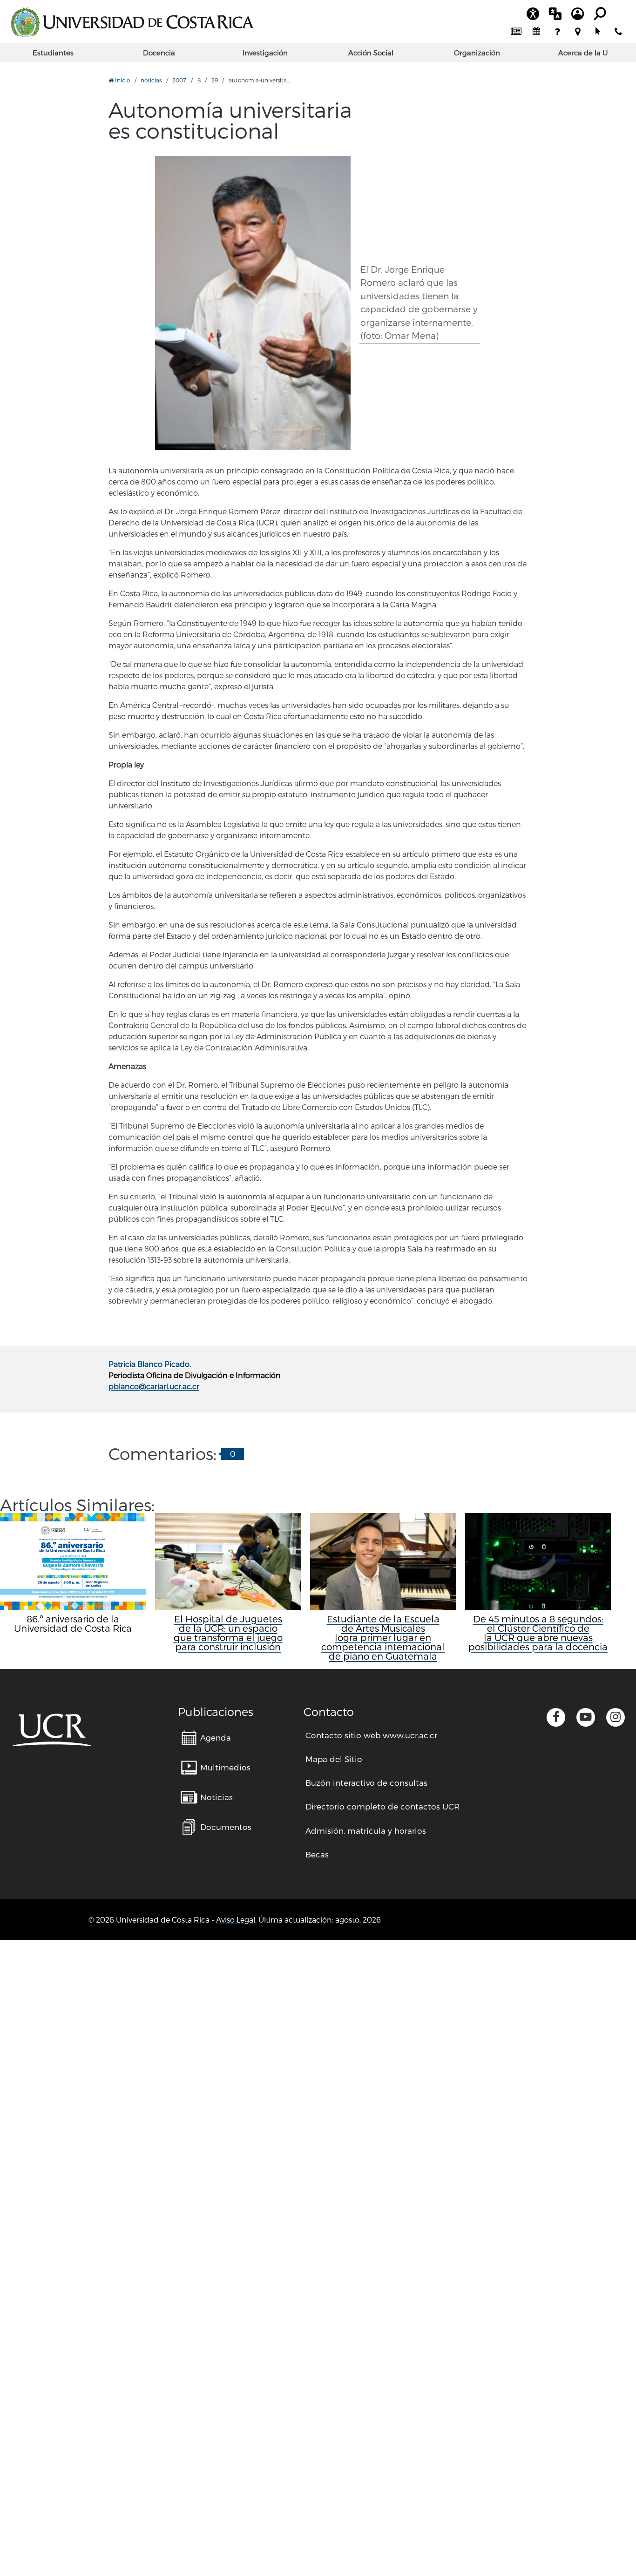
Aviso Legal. (236, 1920)
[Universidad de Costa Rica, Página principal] (132, 22)
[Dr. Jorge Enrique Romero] (253, 303)
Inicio (122, 80)
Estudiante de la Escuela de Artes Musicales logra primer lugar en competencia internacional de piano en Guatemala (383, 1637)
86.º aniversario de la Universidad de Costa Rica (73, 1623)
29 (215, 80)
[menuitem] (516, 32)
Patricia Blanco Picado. (150, 1364)
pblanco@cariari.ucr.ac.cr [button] (154, 1386)
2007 (179, 80)
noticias (151, 80)
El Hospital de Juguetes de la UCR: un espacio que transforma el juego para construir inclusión (228, 1633)
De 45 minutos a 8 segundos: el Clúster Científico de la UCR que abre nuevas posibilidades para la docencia (538, 1633)
